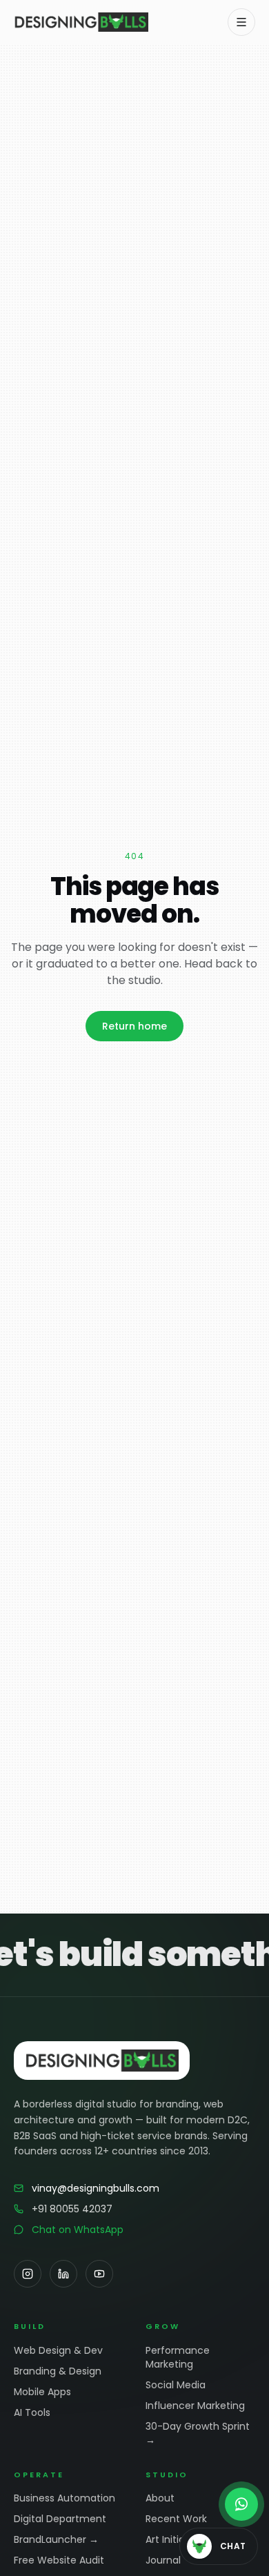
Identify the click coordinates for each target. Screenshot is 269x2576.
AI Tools (32, 2412)
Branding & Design (58, 2371)
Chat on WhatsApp (78, 2230)
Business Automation (64, 2498)
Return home (134, 1026)
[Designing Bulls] (81, 22)
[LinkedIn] (63, 2274)
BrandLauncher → (56, 2539)
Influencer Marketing (195, 2406)
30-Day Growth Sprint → (198, 2433)
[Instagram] (28, 2274)
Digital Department (60, 2519)
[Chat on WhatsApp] (241, 2504)
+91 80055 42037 (72, 2209)
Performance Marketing (178, 2357)
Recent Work (176, 2519)
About (160, 2498)
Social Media (176, 2385)
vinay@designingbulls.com (96, 2188)
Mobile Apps (42, 2392)
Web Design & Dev (58, 2350)
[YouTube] (99, 2274)
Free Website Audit (59, 2560)
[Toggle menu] (241, 22)
